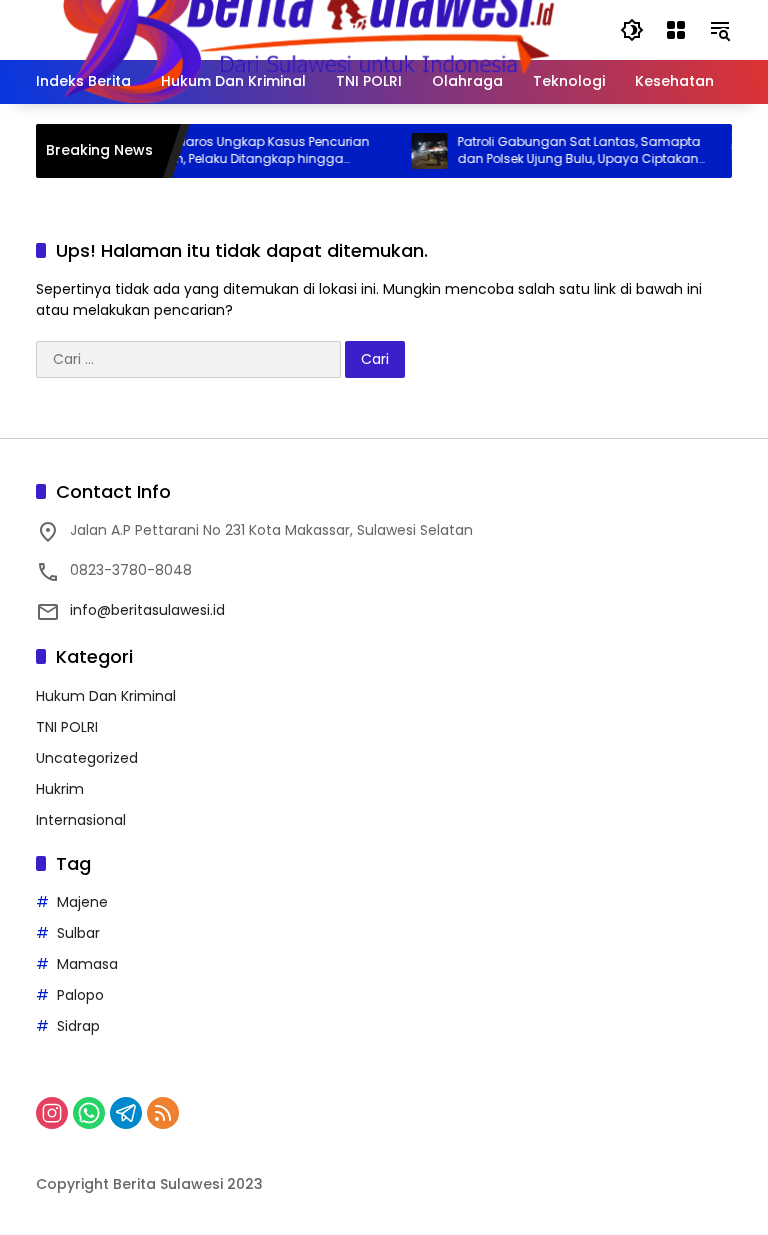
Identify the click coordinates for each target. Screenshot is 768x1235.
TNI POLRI (67, 727)
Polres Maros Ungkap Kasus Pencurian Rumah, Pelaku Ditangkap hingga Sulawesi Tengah (242, 151)
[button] (632, 30)
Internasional (81, 820)
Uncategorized (87, 758)
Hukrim (60, 789)
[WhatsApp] (89, 1113)
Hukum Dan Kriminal (106, 696)
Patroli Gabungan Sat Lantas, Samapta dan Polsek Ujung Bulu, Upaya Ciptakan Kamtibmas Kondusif (567, 151)
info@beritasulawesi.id (147, 610)
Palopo (80, 995)
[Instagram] (52, 1113)
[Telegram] (126, 1113)
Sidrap (78, 1026)
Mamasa (87, 964)
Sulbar (78, 933)
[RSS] (163, 1113)
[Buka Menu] (676, 30)
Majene (82, 902)
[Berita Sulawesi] (308, 29)
